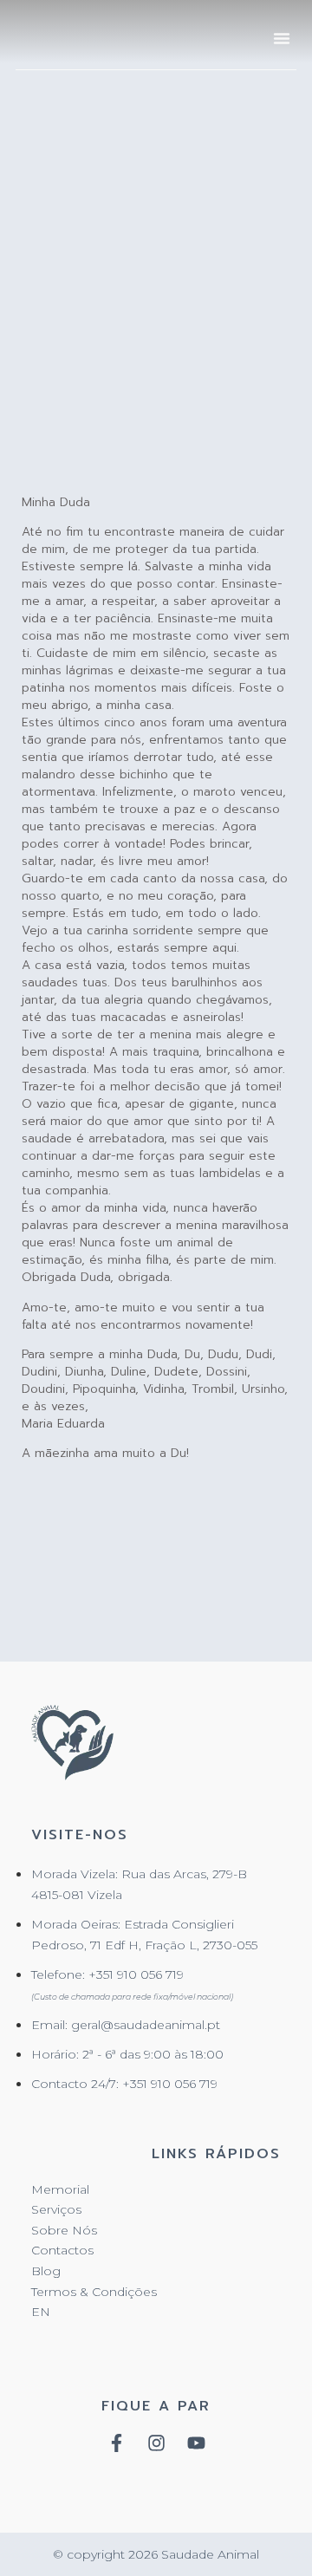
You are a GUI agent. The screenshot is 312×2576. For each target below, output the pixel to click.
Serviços (56, 2209)
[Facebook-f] (117, 2443)
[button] (282, 38)
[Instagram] (156, 2443)
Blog (46, 2271)
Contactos (62, 2250)
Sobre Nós (64, 2230)
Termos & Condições (94, 2292)
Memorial (60, 2189)
